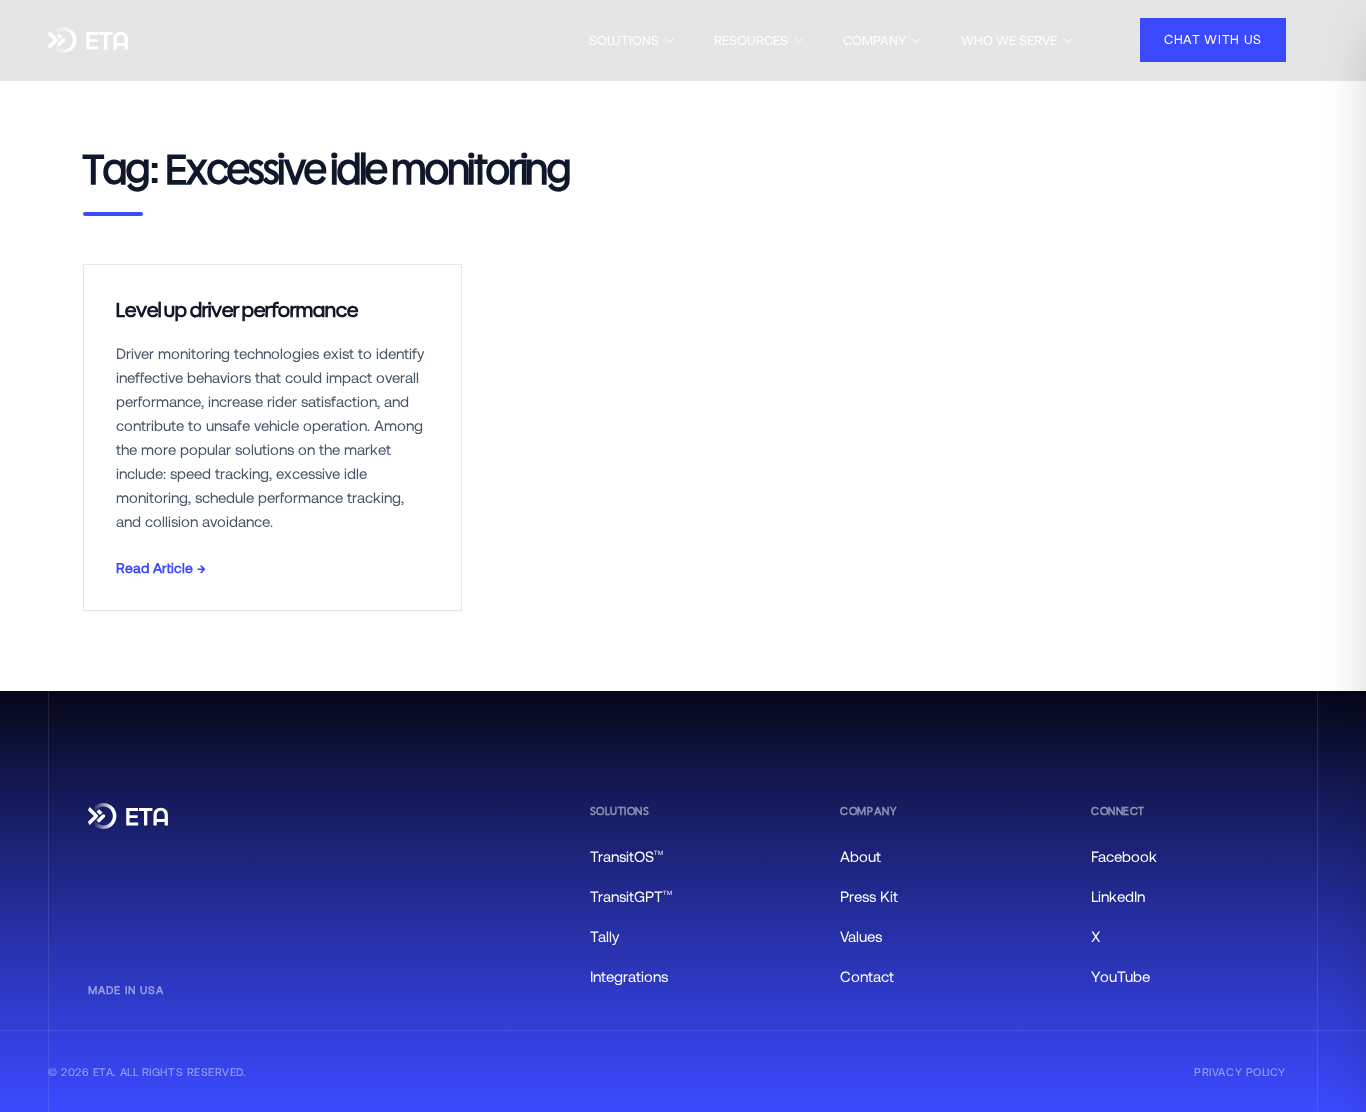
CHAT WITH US (1213, 39)
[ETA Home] (88, 40)
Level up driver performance (237, 310)
